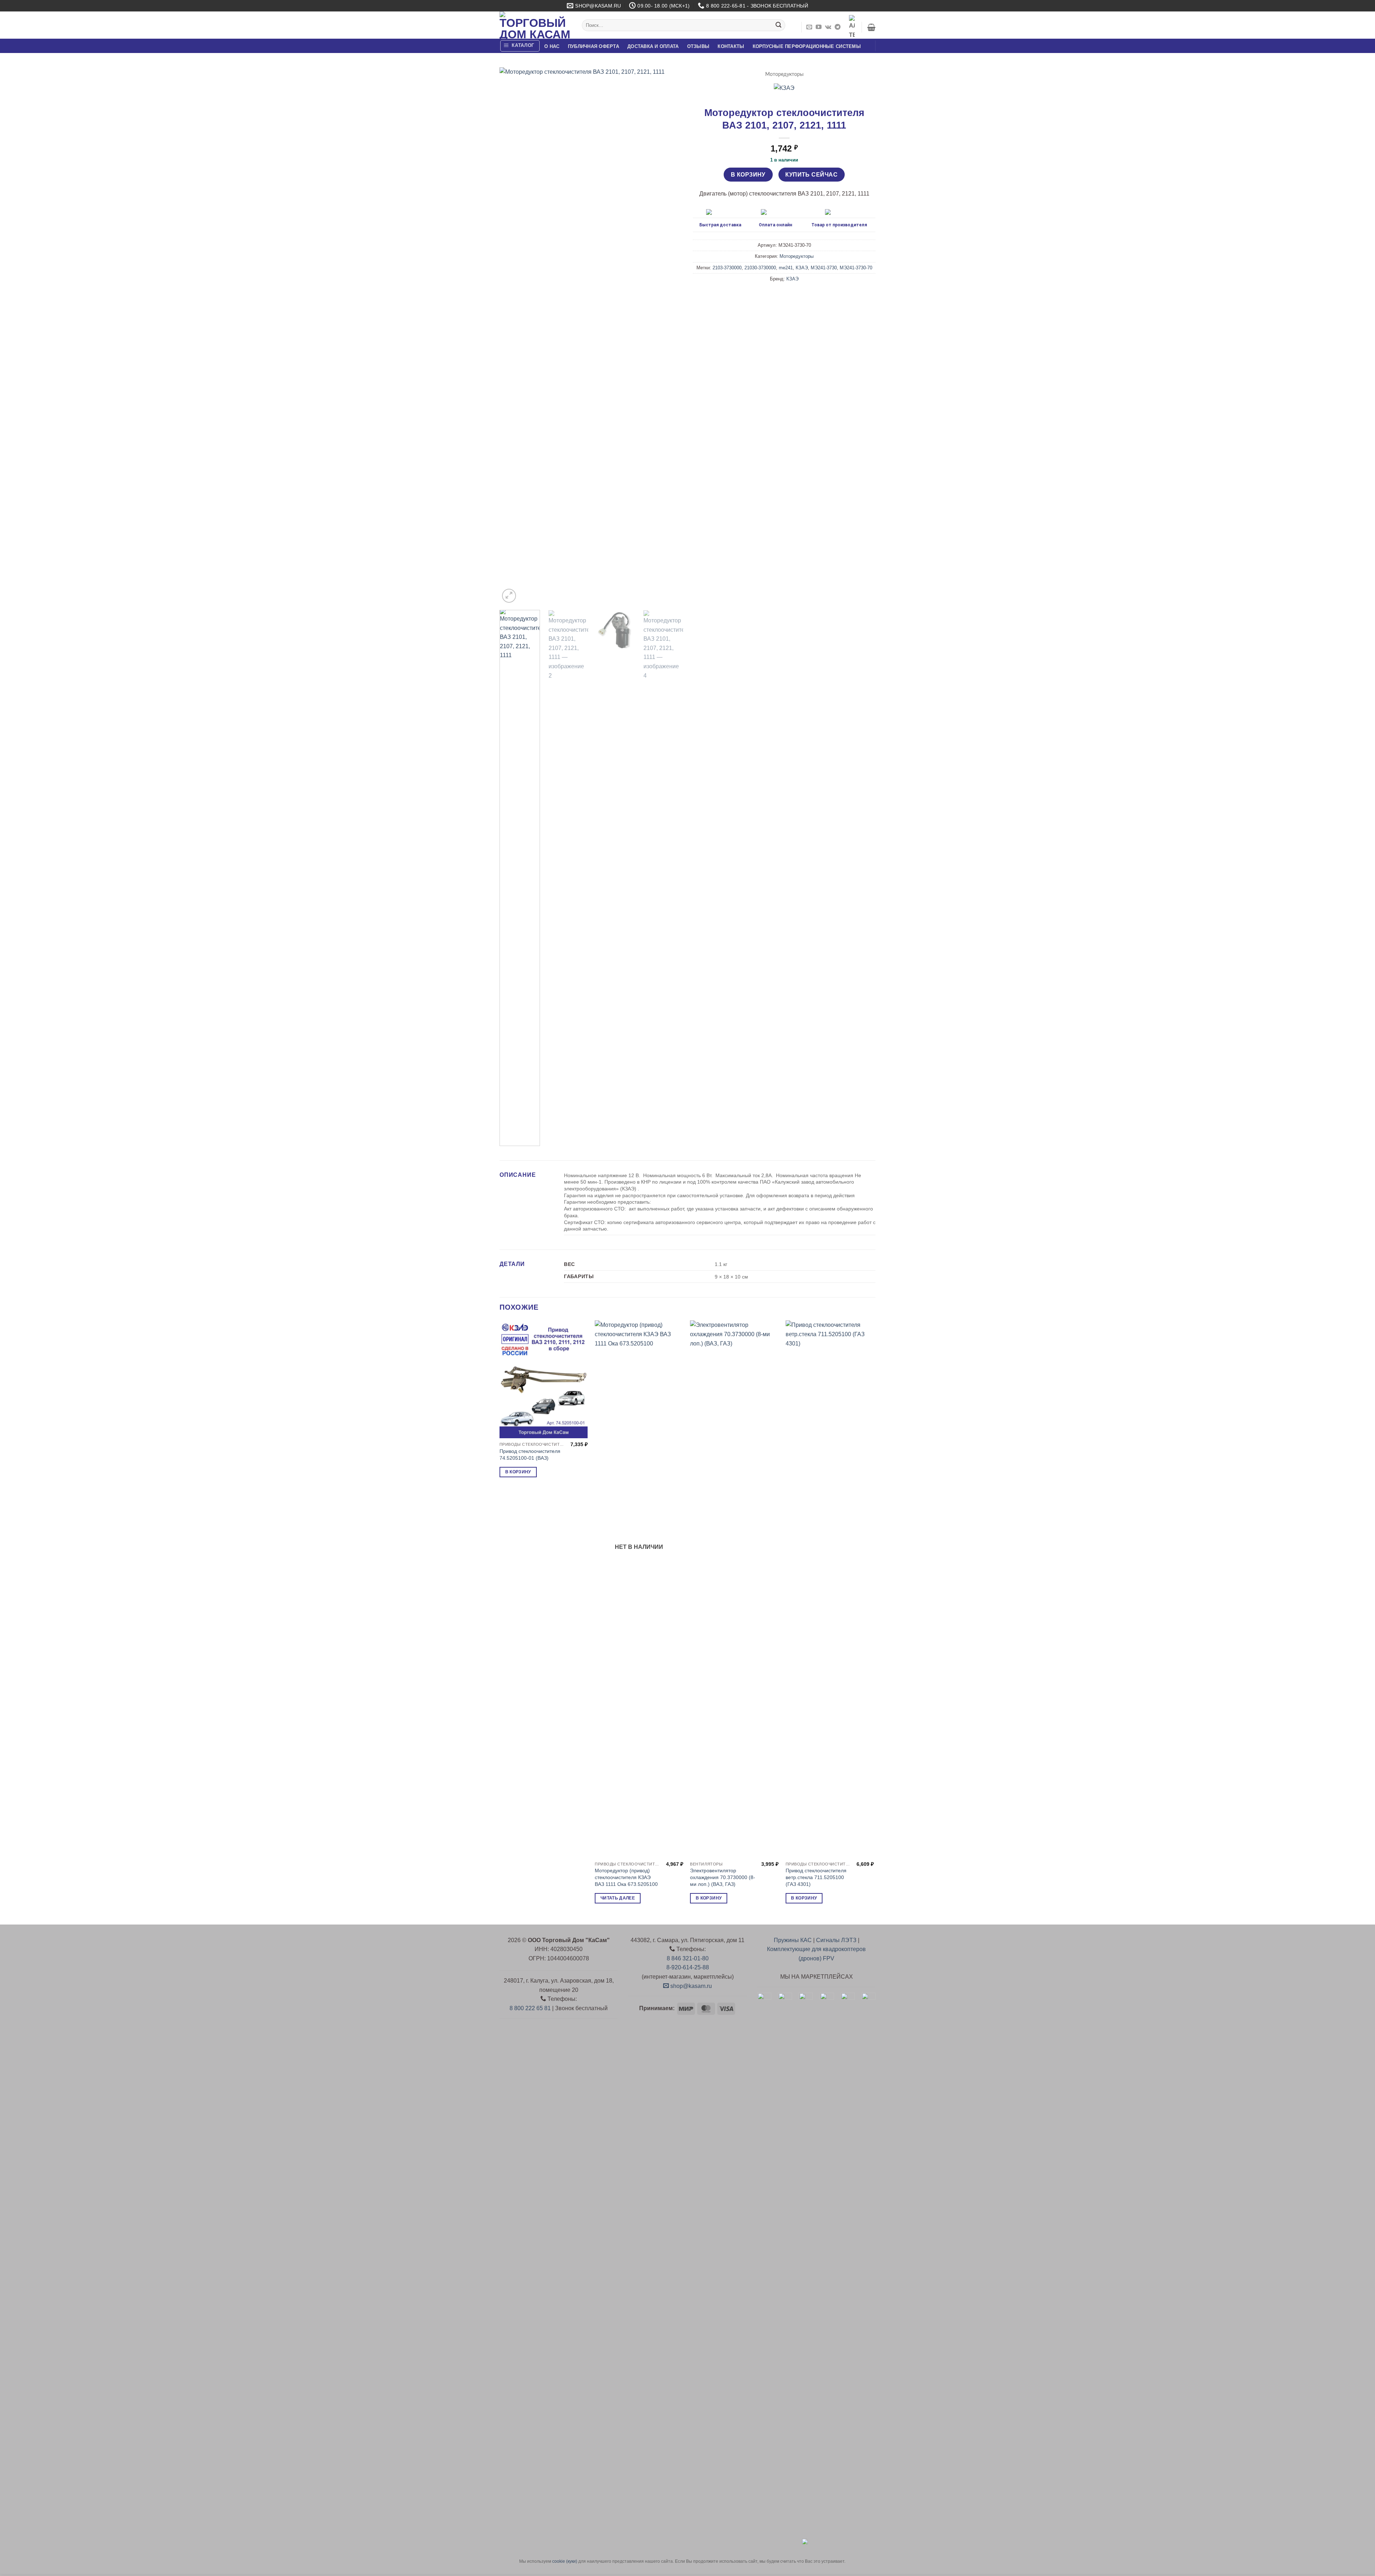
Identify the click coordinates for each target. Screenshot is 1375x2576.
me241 (786, 268)
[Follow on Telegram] (838, 27)
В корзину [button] (518, 1472)
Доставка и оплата (653, 46)
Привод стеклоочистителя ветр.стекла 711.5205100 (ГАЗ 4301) (816, 1877)
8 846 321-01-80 (688, 1958)
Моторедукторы (784, 74)
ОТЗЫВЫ (698, 46)
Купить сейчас (811, 175)
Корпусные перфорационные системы (807, 46)
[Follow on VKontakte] (828, 27)
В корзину (748, 175)
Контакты (731, 46)
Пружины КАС (793, 1940)
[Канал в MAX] (852, 27)
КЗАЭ (802, 268)
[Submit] (778, 25)
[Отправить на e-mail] (809, 27)
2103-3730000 (727, 268)
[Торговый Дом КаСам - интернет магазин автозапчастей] (535, 25)
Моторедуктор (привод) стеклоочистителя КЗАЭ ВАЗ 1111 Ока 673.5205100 (626, 1877)
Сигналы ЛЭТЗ (836, 1940)
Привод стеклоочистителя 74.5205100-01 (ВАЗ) (530, 1455)
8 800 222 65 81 (530, 2008)
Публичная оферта (594, 46)
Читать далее (618, 1898)
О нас (552, 46)
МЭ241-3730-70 (856, 268)
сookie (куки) (565, 2561)
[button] (871, 27)
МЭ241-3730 (824, 268)
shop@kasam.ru (690, 1986)
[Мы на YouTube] (819, 27)
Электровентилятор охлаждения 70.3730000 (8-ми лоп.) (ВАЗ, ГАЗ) (723, 1877)
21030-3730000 (760, 268)
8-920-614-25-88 (688, 1967)
